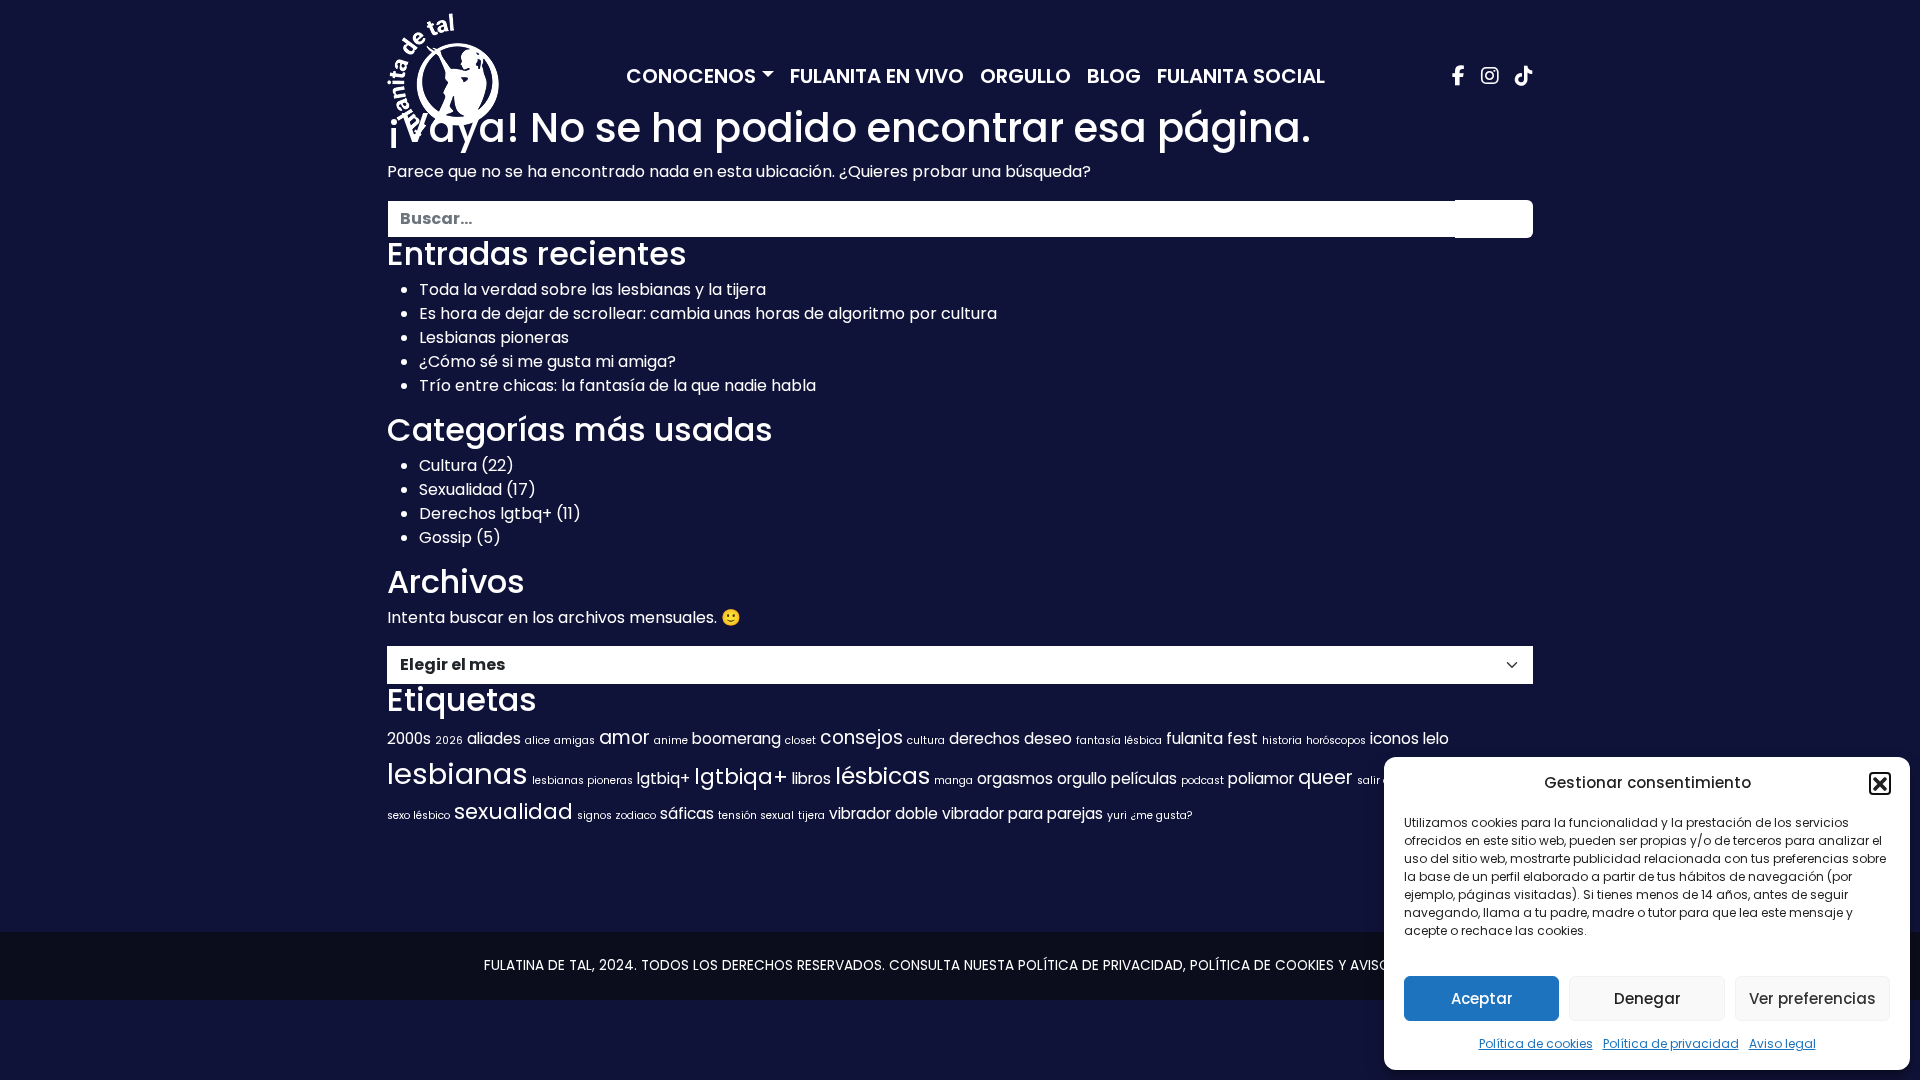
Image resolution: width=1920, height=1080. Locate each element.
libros (811, 778)
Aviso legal (1782, 1043)
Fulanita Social (1241, 76)
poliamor (1261, 778)
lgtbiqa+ (741, 776)
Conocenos (691, 76)
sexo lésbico (418, 815)
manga (953, 780)
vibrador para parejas (1022, 813)
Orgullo (1025, 76)
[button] (1880, 783)
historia (1282, 740)
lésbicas (882, 775)
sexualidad (513, 811)
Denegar (1647, 998)
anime (671, 740)
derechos (984, 738)
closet (800, 740)
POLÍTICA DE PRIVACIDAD (1100, 965)
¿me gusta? (1161, 815)
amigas (574, 740)
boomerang (736, 738)
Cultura (448, 465)
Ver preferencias (1812, 998)
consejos (861, 737)
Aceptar (1482, 998)
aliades (494, 738)
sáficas (687, 813)
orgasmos (1015, 778)
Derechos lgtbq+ (485, 513)
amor (624, 737)
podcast (1202, 780)
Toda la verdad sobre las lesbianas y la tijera (592, 289)
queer (1325, 777)
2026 (449, 740)
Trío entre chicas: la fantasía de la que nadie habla (617, 385)
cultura (926, 740)
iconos (1394, 738)
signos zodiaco (616, 815)
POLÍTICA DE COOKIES (1262, 965)
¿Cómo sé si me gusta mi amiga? (547, 361)
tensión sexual (756, 815)
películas (1144, 778)
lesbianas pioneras (582, 780)
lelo (1436, 738)
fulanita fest (1212, 738)
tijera (811, 815)
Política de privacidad (1671, 1043)
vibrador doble (883, 813)
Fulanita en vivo (877, 76)
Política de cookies (1536, 1043)
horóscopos (1336, 740)
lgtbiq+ (663, 778)
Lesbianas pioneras (494, 337)
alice (537, 740)
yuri (1117, 815)
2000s (409, 738)
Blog (1114, 76)
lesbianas (457, 773)
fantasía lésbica (1119, 740)
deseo (1048, 738)
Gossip (445, 537)
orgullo (1082, 778)
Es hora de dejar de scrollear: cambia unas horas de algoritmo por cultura (708, 313)
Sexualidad (460, 489)
